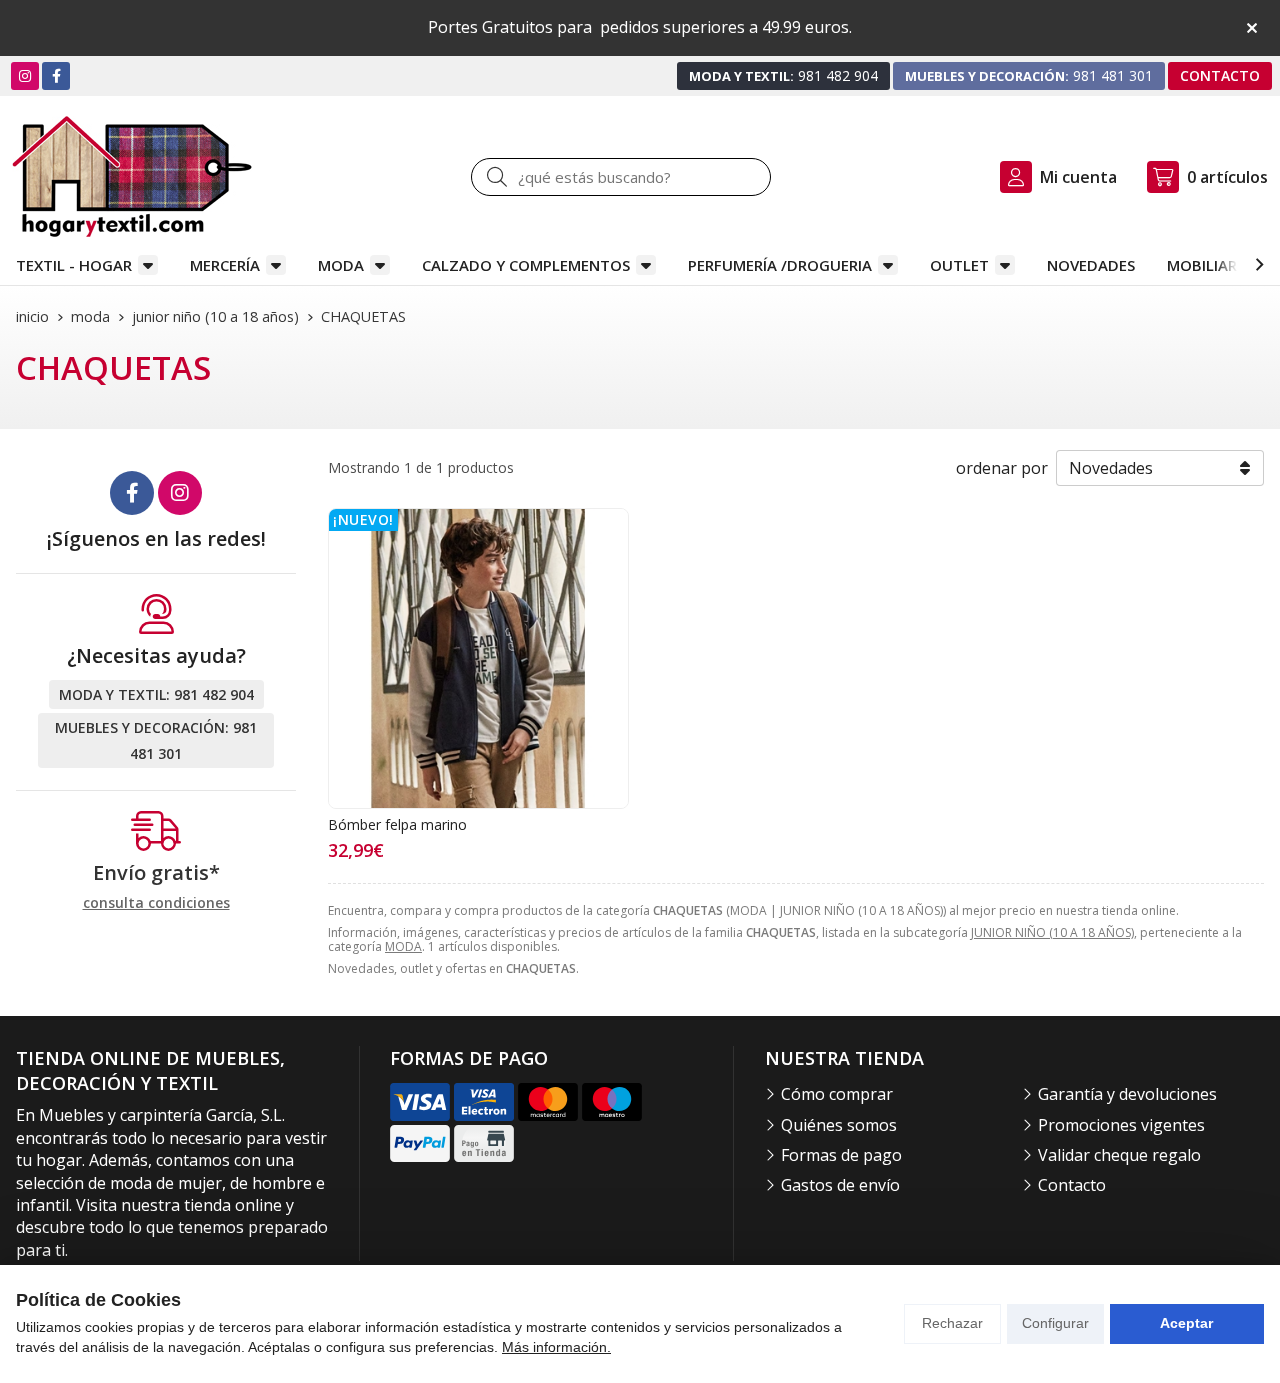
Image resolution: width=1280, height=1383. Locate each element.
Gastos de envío (840, 1185)
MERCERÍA (225, 265)
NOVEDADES (1091, 265)
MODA (341, 265)
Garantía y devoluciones (1127, 1094)
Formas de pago (841, 1155)
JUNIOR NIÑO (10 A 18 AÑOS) (1052, 932)
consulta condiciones (156, 903)
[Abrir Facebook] (56, 75)
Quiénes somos (839, 1125)
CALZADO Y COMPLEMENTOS (526, 265)
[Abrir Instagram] (25, 75)
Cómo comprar (837, 1094)
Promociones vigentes (1121, 1125)
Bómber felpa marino (397, 824)
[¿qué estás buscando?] (621, 177)
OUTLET (959, 265)
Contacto (1072, 1185)
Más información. (556, 1347)
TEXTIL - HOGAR (74, 265)
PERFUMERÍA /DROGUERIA (780, 265)
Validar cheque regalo (1119, 1155)
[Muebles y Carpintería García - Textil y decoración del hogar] (132, 176)
